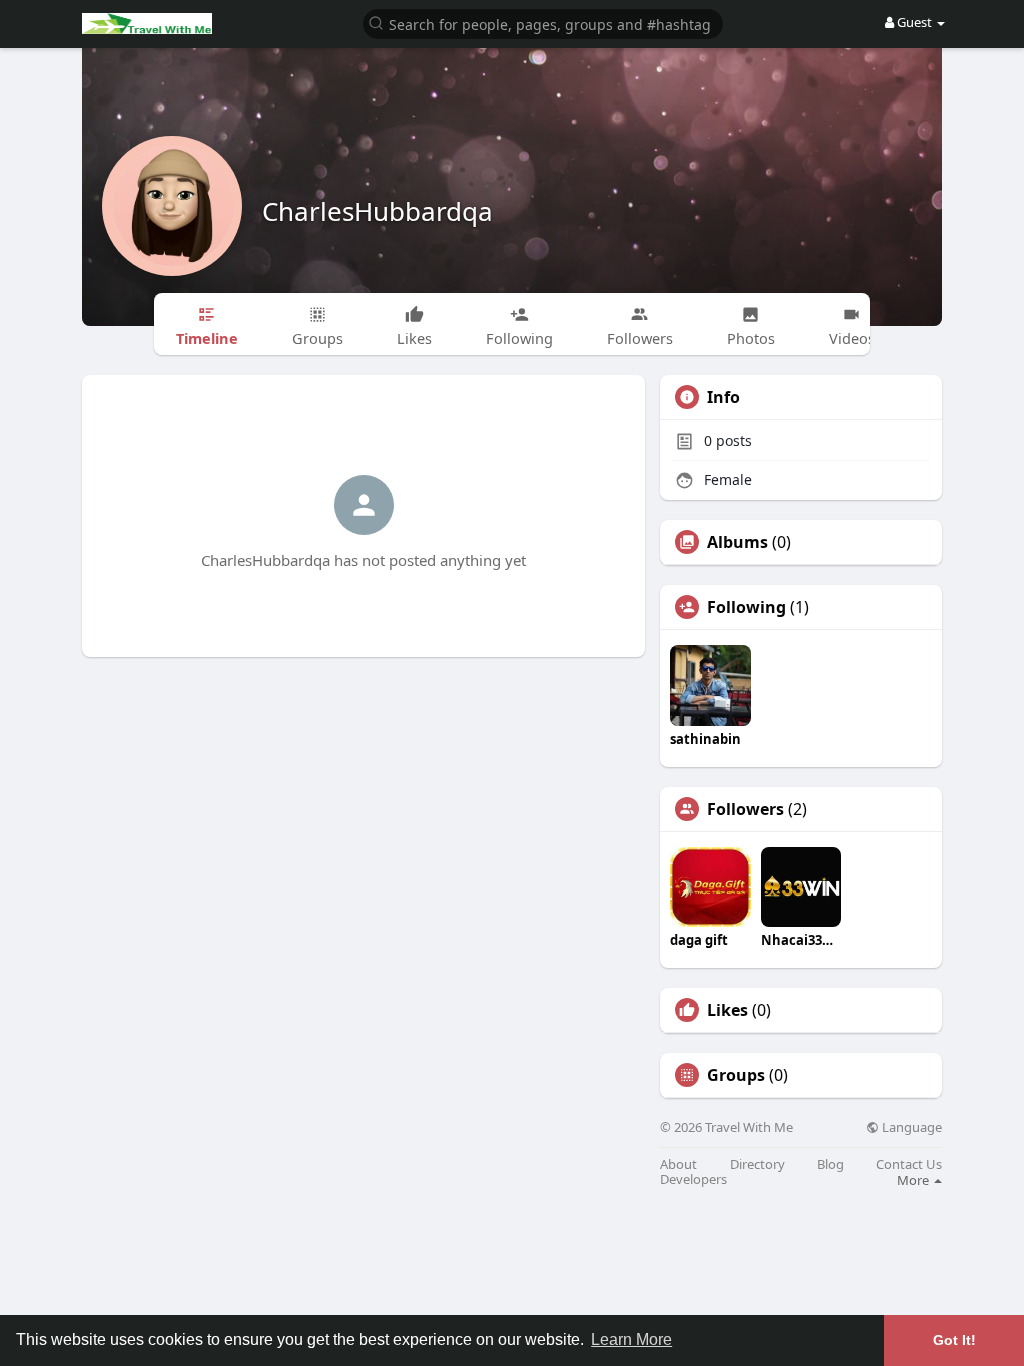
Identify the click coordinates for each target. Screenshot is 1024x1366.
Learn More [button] (631, 1339)
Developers (693, 1179)
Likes (727, 1010)
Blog (830, 1164)
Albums (737, 542)
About (678, 1164)
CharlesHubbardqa (377, 211)
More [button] (914, 1180)
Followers (745, 809)
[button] (543, 22)
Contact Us (909, 1164)
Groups (736, 1075)
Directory (757, 1164)
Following (746, 607)
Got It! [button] (954, 1340)
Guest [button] (914, 22)
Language (910, 1127)
